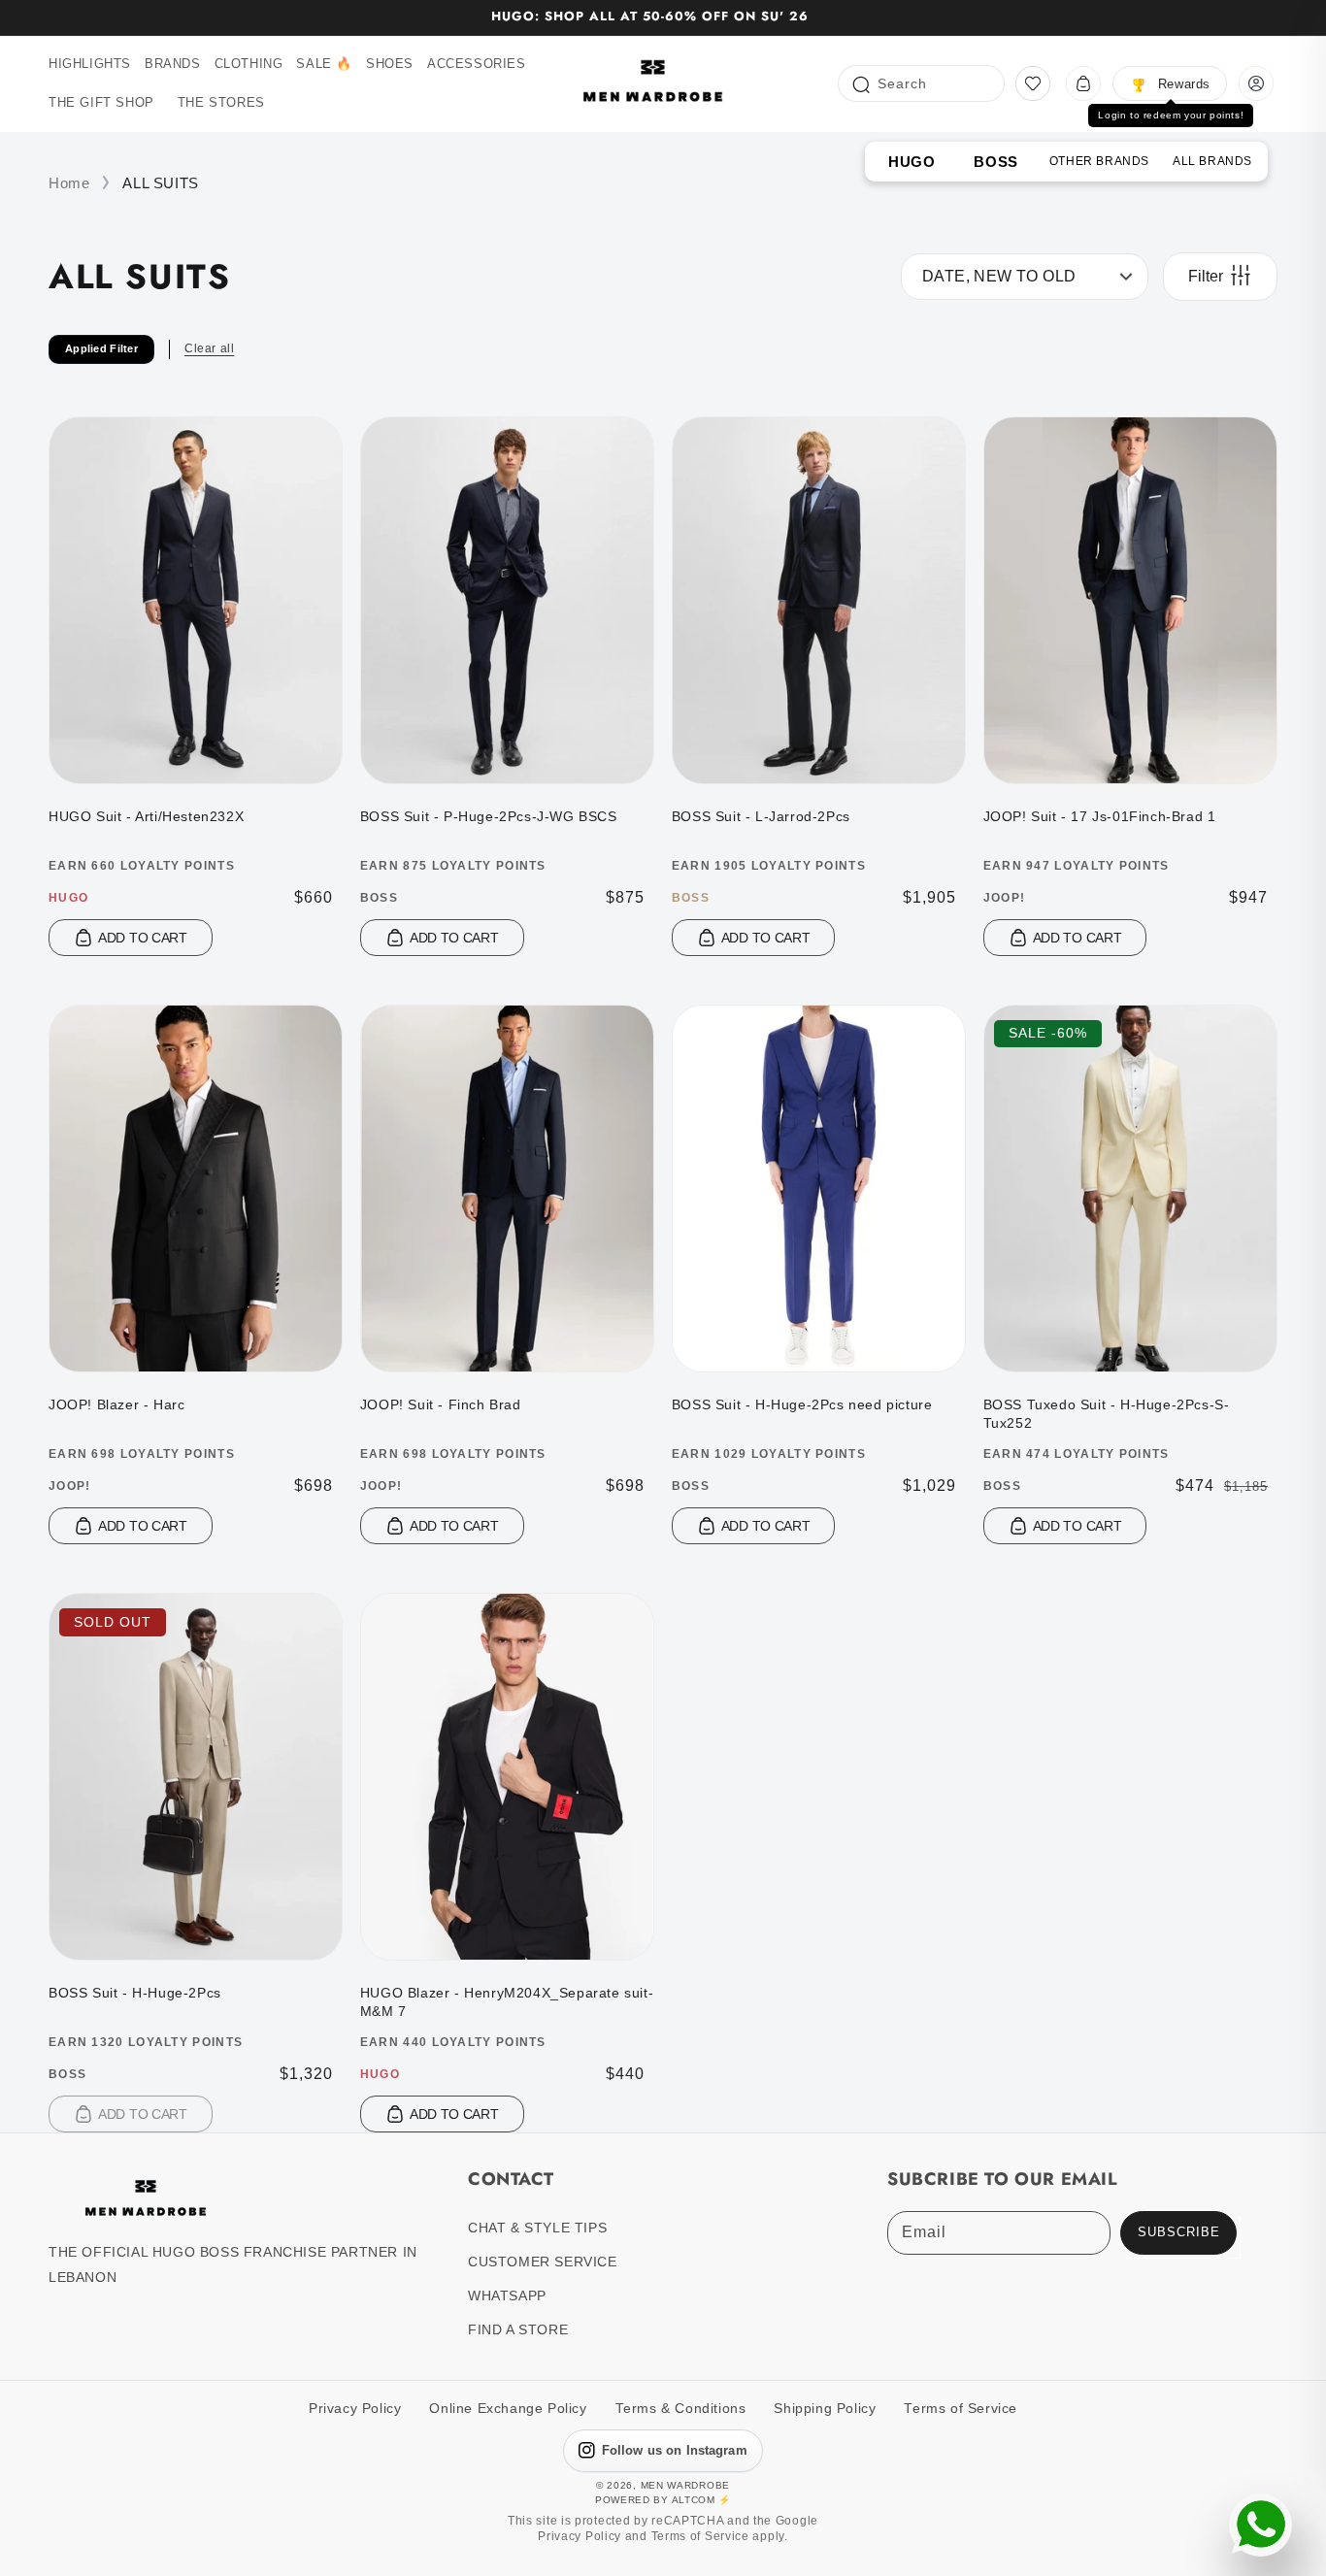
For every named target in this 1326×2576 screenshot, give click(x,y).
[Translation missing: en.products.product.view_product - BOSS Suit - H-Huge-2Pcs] (196, 1938)
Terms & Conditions (681, 2409)
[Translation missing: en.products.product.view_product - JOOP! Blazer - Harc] (196, 1349)
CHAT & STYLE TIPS (537, 2228)
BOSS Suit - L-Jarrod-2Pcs (761, 816)
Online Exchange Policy (508, 2409)
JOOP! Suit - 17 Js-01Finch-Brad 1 (1100, 816)
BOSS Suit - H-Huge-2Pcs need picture (802, 1404)
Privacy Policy (355, 2409)
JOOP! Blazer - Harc (116, 1404)
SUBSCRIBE (1179, 2232)
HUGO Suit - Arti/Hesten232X (146, 816)
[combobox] (921, 83)
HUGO (912, 162)
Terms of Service (961, 2409)
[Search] (860, 83)
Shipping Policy (825, 2409)
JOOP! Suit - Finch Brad (441, 1404)
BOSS (995, 162)
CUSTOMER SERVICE (543, 2262)
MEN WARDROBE (685, 2485)
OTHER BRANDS (1099, 161)
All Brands (1212, 161)
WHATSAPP (507, 2295)
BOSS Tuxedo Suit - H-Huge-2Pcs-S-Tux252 (1107, 1414)
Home (69, 183)
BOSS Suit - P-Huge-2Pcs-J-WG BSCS (489, 816)
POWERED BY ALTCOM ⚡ (663, 2500)
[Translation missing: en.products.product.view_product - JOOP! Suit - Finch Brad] (507, 1349)
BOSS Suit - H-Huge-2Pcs (135, 1993)
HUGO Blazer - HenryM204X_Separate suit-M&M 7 (507, 2002)
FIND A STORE (518, 2329)
